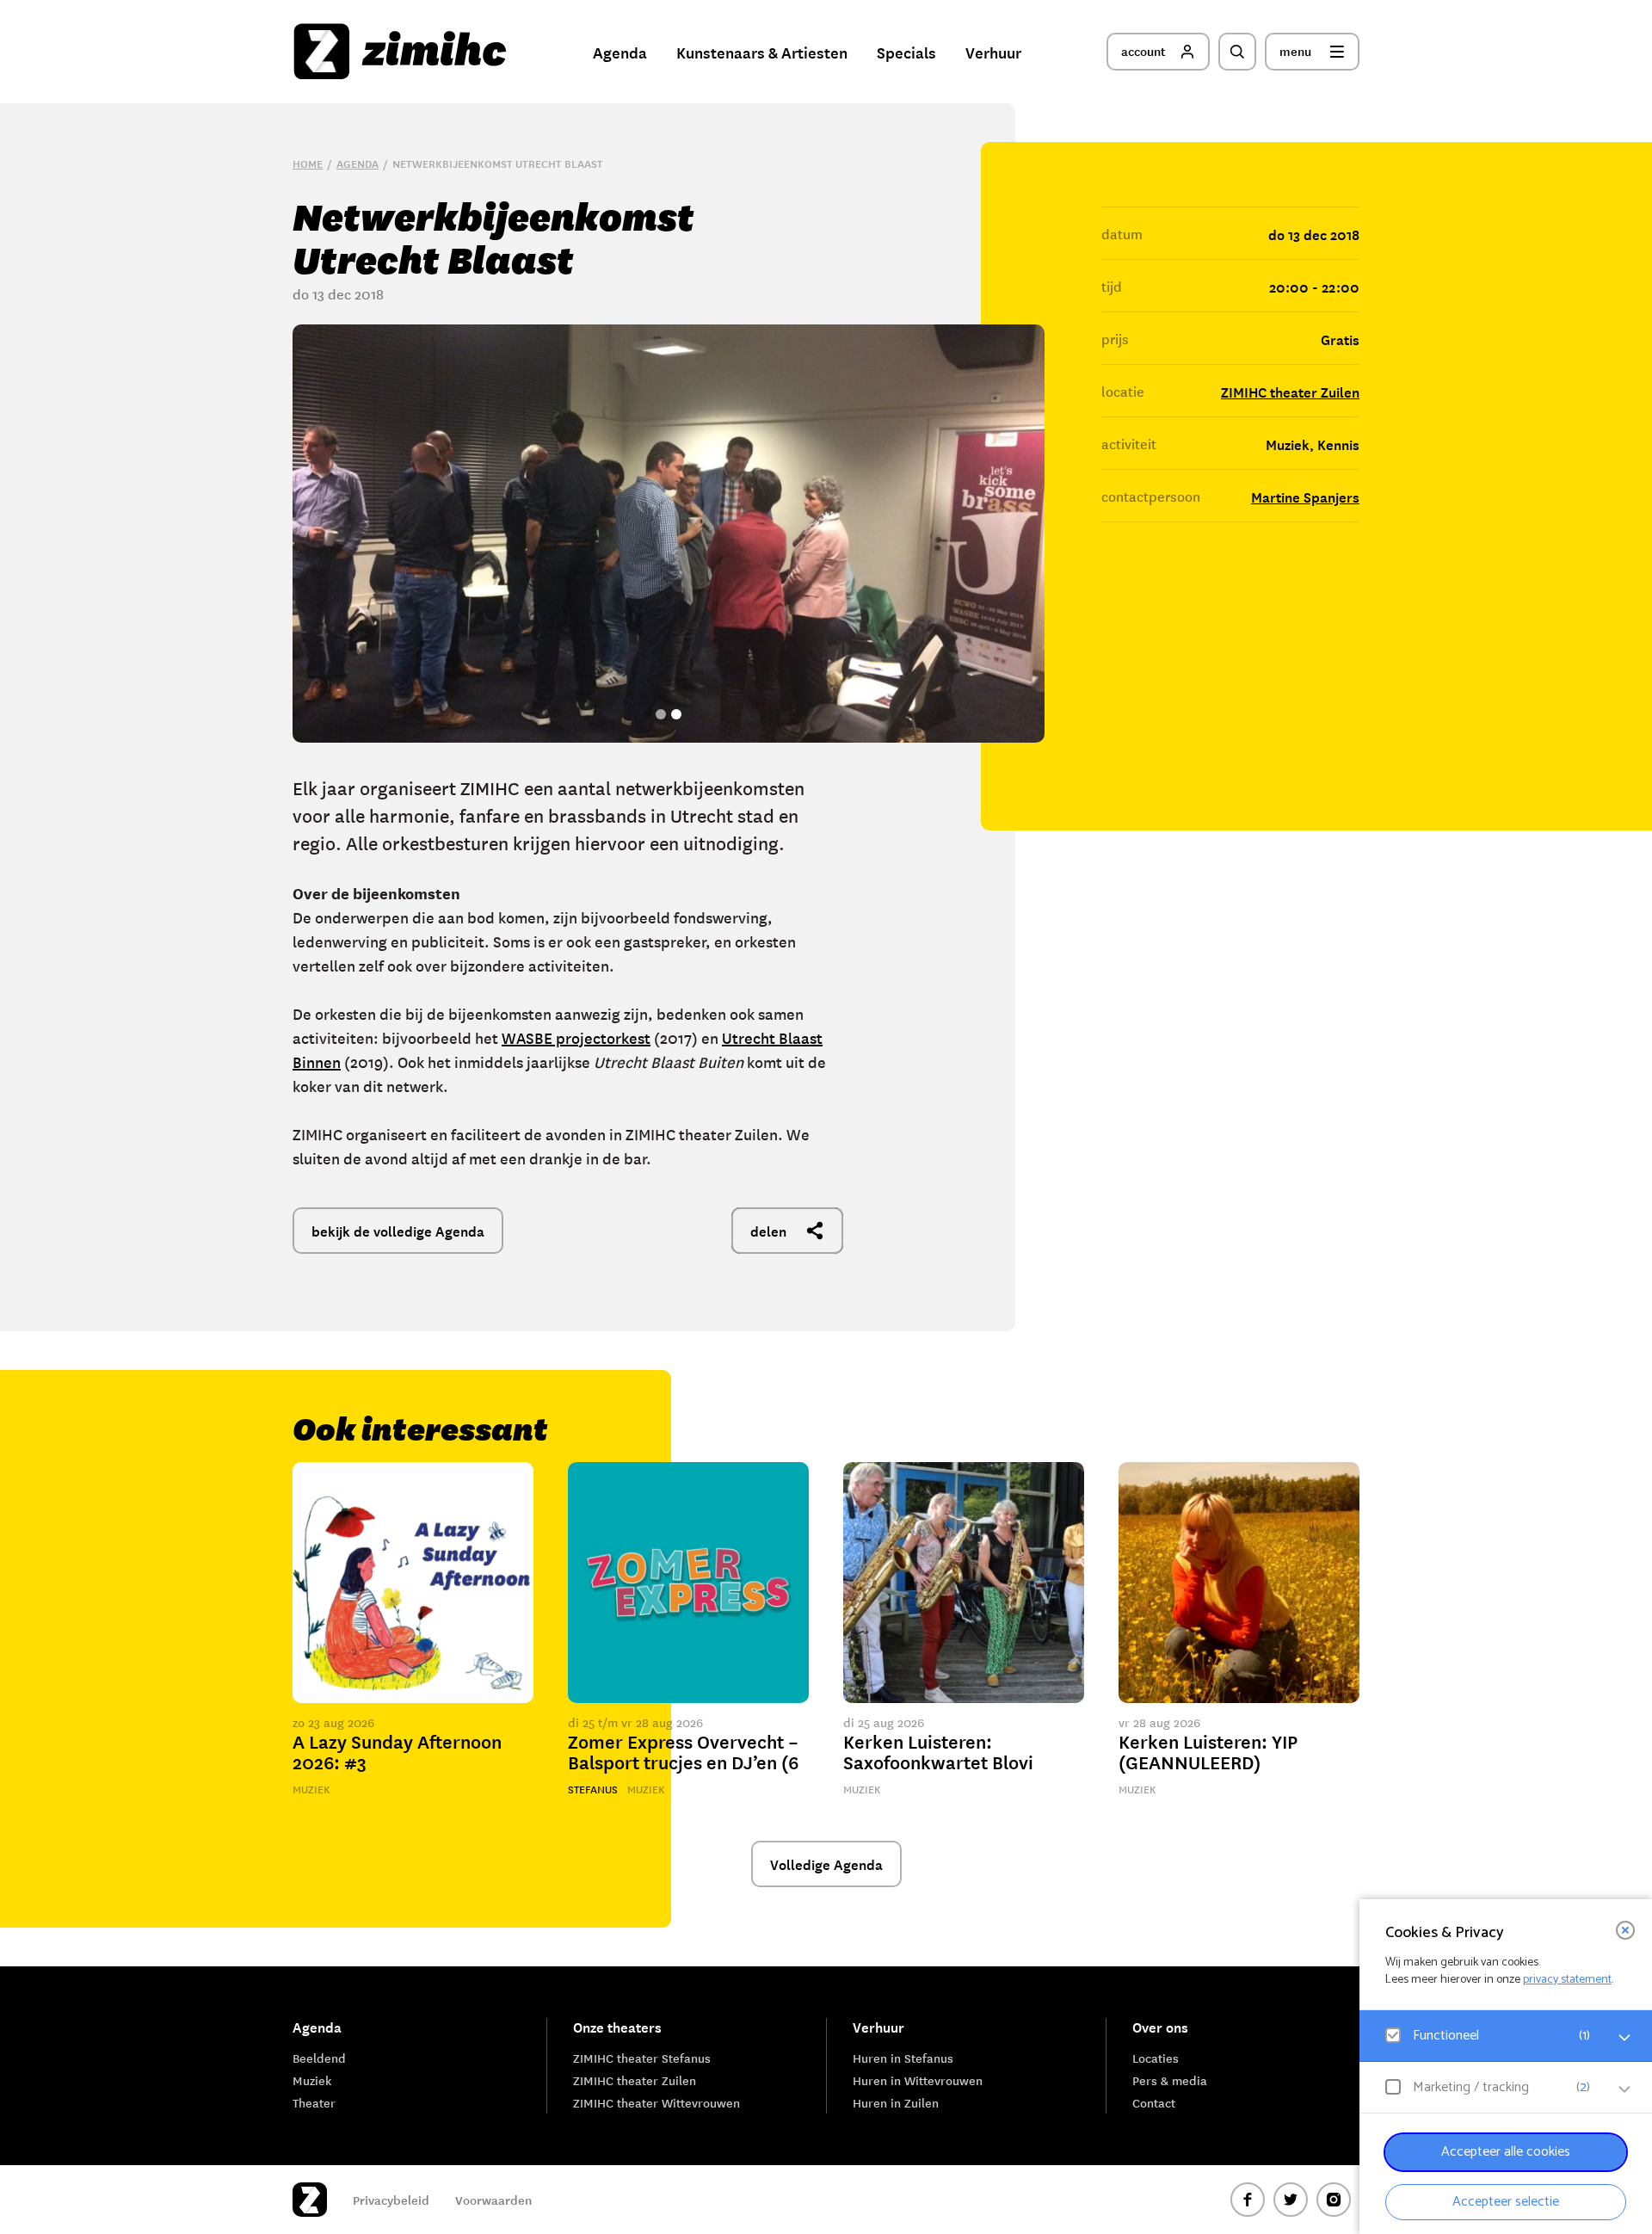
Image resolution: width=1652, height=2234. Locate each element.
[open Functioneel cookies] (1624, 2038)
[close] (1625, 1930)
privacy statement (1567, 1980)
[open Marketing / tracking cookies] (1624, 2089)
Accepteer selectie (1506, 2202)
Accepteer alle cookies (1506, 2152)
